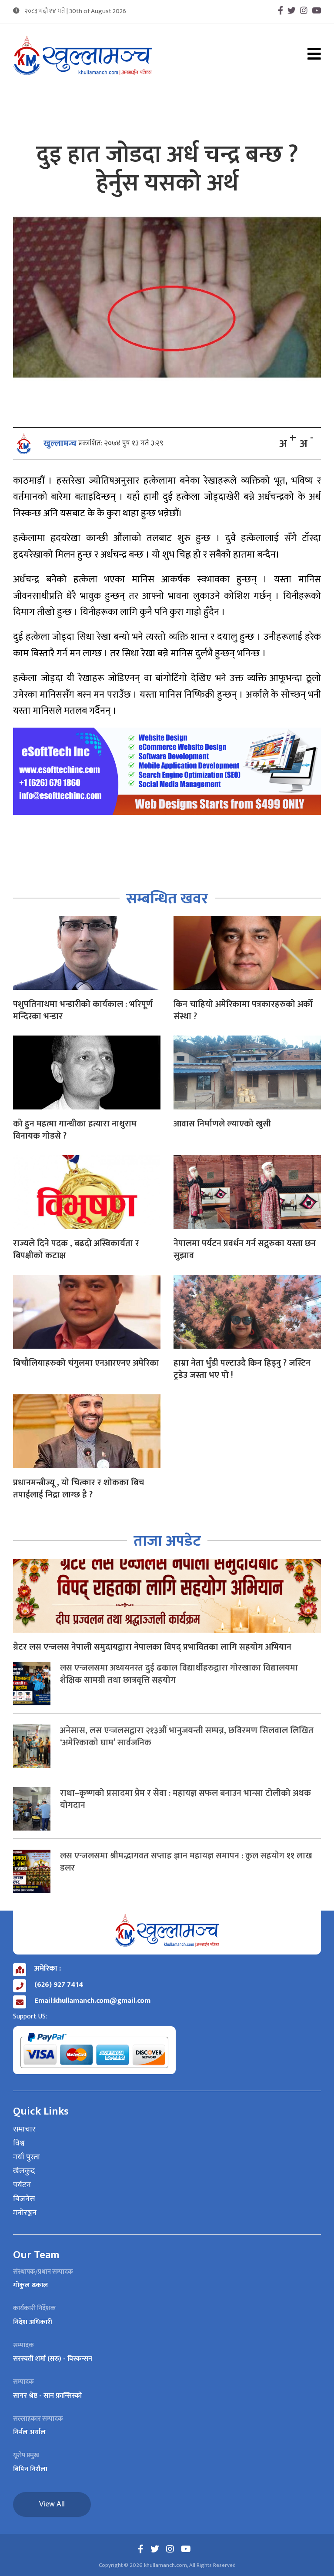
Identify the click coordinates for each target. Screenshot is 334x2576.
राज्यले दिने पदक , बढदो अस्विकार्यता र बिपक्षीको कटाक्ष (76, 1250)
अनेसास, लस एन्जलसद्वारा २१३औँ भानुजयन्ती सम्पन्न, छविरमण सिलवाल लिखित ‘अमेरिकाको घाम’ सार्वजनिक (187, 1737)
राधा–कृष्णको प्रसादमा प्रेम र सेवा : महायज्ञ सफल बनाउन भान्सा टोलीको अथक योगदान (185, 1799)
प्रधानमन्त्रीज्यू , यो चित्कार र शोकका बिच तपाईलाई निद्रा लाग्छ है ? (78, 1489)
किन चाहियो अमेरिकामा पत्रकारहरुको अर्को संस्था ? (243, 1010)
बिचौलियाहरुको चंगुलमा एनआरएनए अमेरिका (86, 1363)
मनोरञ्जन (25, 2213)
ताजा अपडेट (167, 1541)
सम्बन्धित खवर (167, 899)
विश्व (19, 2144)
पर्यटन (22, 2185)
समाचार (24, 2130)
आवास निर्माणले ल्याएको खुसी (222, 1124)
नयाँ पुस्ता (27, 2158)
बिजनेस (24, 2199)
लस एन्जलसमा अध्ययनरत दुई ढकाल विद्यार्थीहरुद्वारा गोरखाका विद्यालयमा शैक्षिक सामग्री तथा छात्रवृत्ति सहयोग (179, 1674)
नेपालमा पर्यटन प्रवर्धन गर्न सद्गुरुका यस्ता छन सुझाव (245, 1250)
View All (52, 2504)
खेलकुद (24, 2172)
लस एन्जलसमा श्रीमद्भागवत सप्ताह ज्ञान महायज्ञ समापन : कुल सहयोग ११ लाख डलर (186, 1862)
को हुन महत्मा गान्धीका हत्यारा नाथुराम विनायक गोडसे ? (75, 1130)
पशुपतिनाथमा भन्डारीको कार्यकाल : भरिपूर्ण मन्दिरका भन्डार (83, 1010)
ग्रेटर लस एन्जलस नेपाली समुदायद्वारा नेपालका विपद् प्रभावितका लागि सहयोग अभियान (152, 1647)
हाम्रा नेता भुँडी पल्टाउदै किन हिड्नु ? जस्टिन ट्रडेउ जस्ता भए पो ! (242, 1369)
